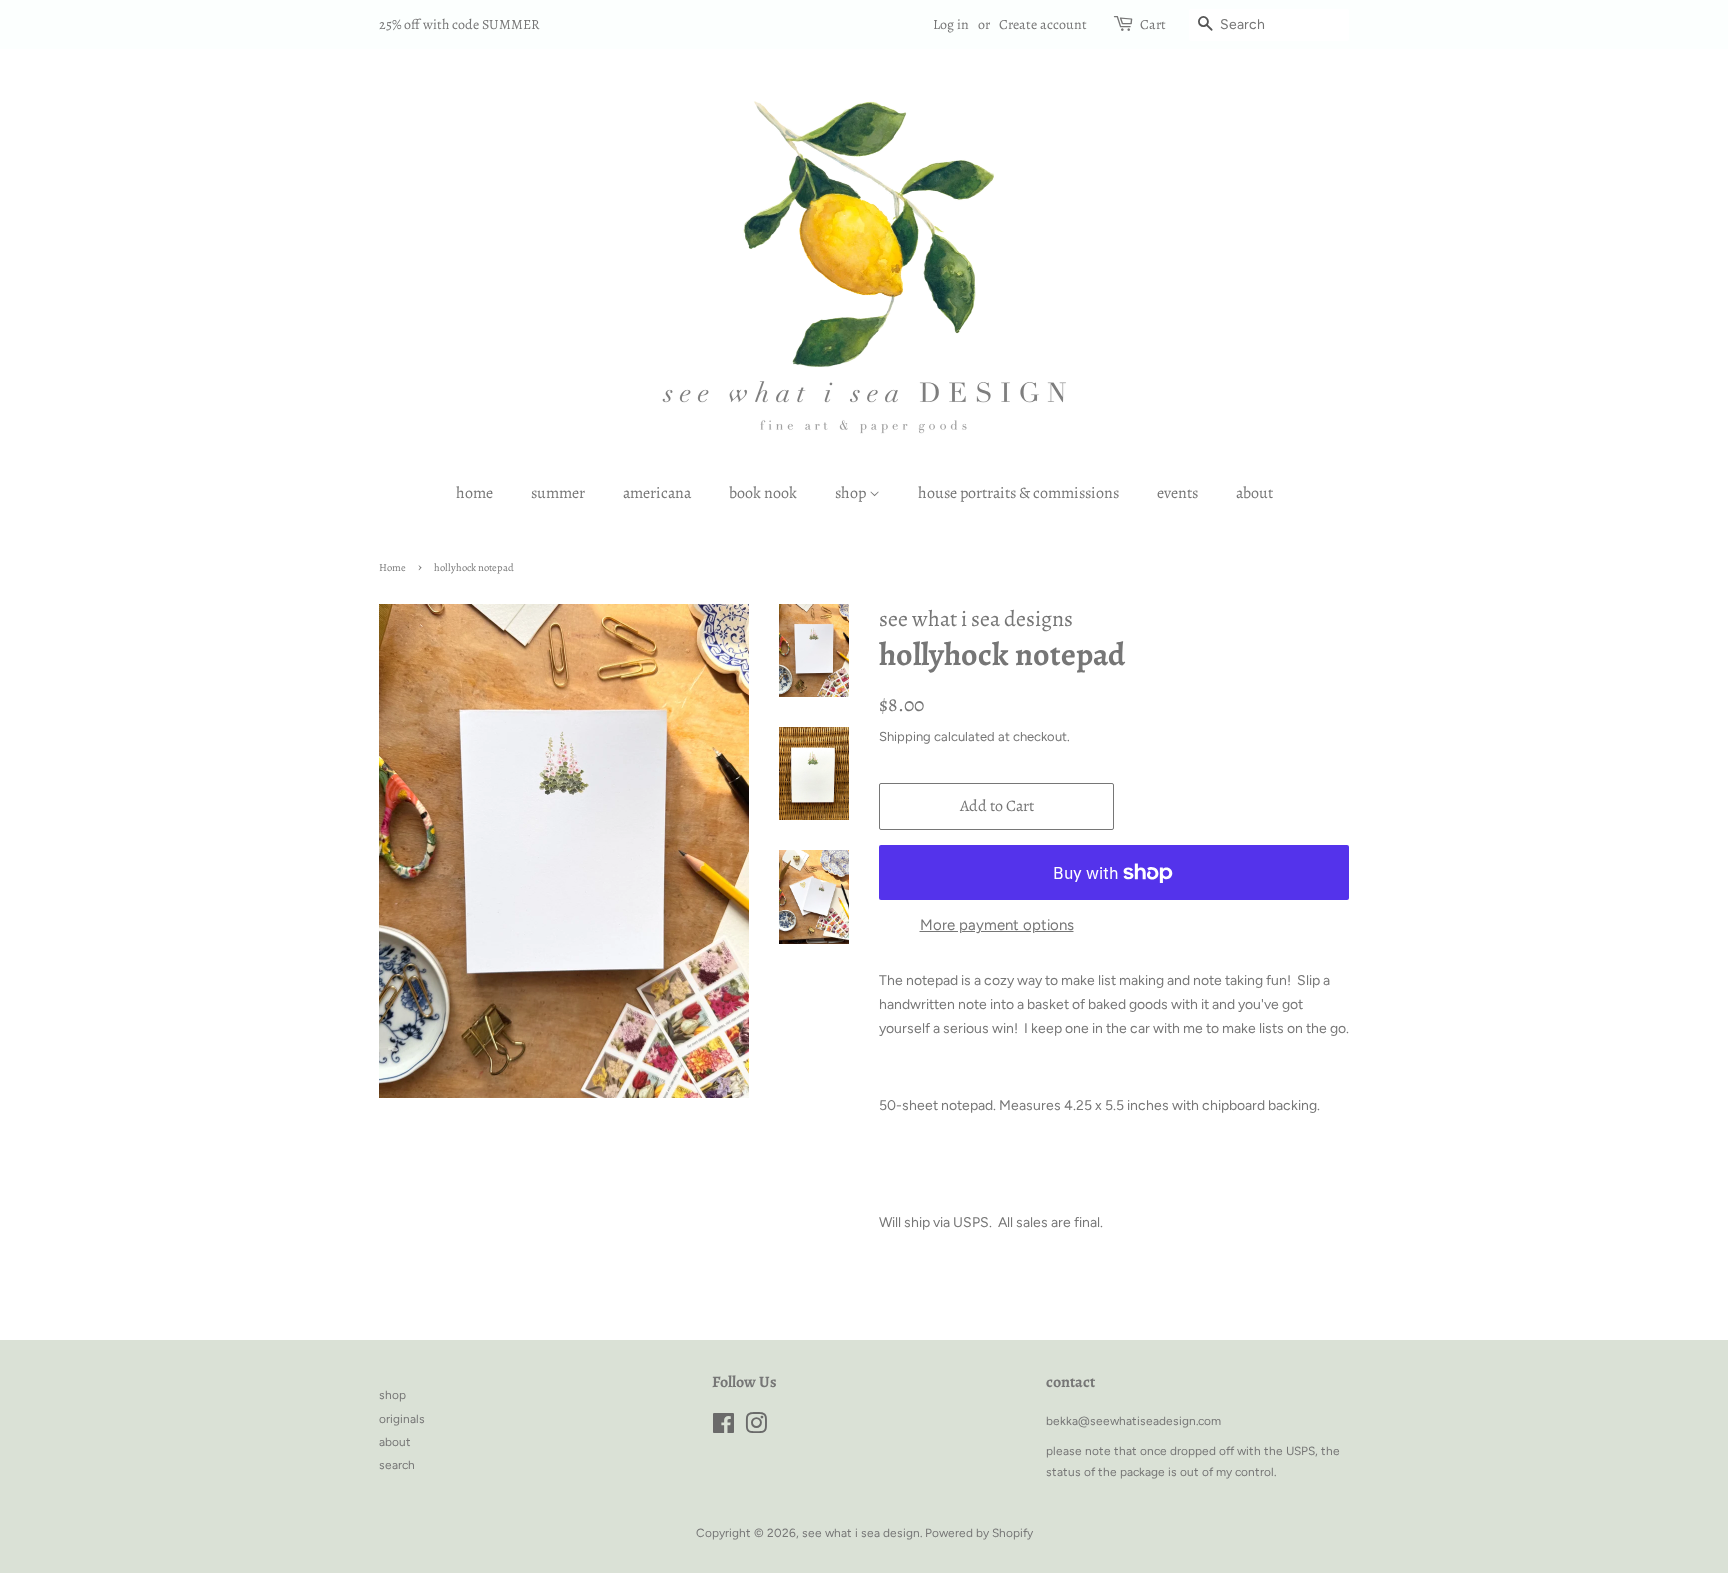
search (397, 1465)
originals (402, 1419)
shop (852, 493)
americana (657, 493)
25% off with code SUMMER (459, 24)
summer (558, 493)
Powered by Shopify (979, 1533)
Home (392, 567)
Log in (951, 24)
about (1254, 493)
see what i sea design (861, 1533)
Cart (1153, 24)
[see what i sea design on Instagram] (756, 1428)
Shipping (905, 736)
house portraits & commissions (1018, 493)
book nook (763, 493)
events (1177, 493)
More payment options (997, 925)
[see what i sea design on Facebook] (723, 1428)
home (474, 493)
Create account (1043, 24)
